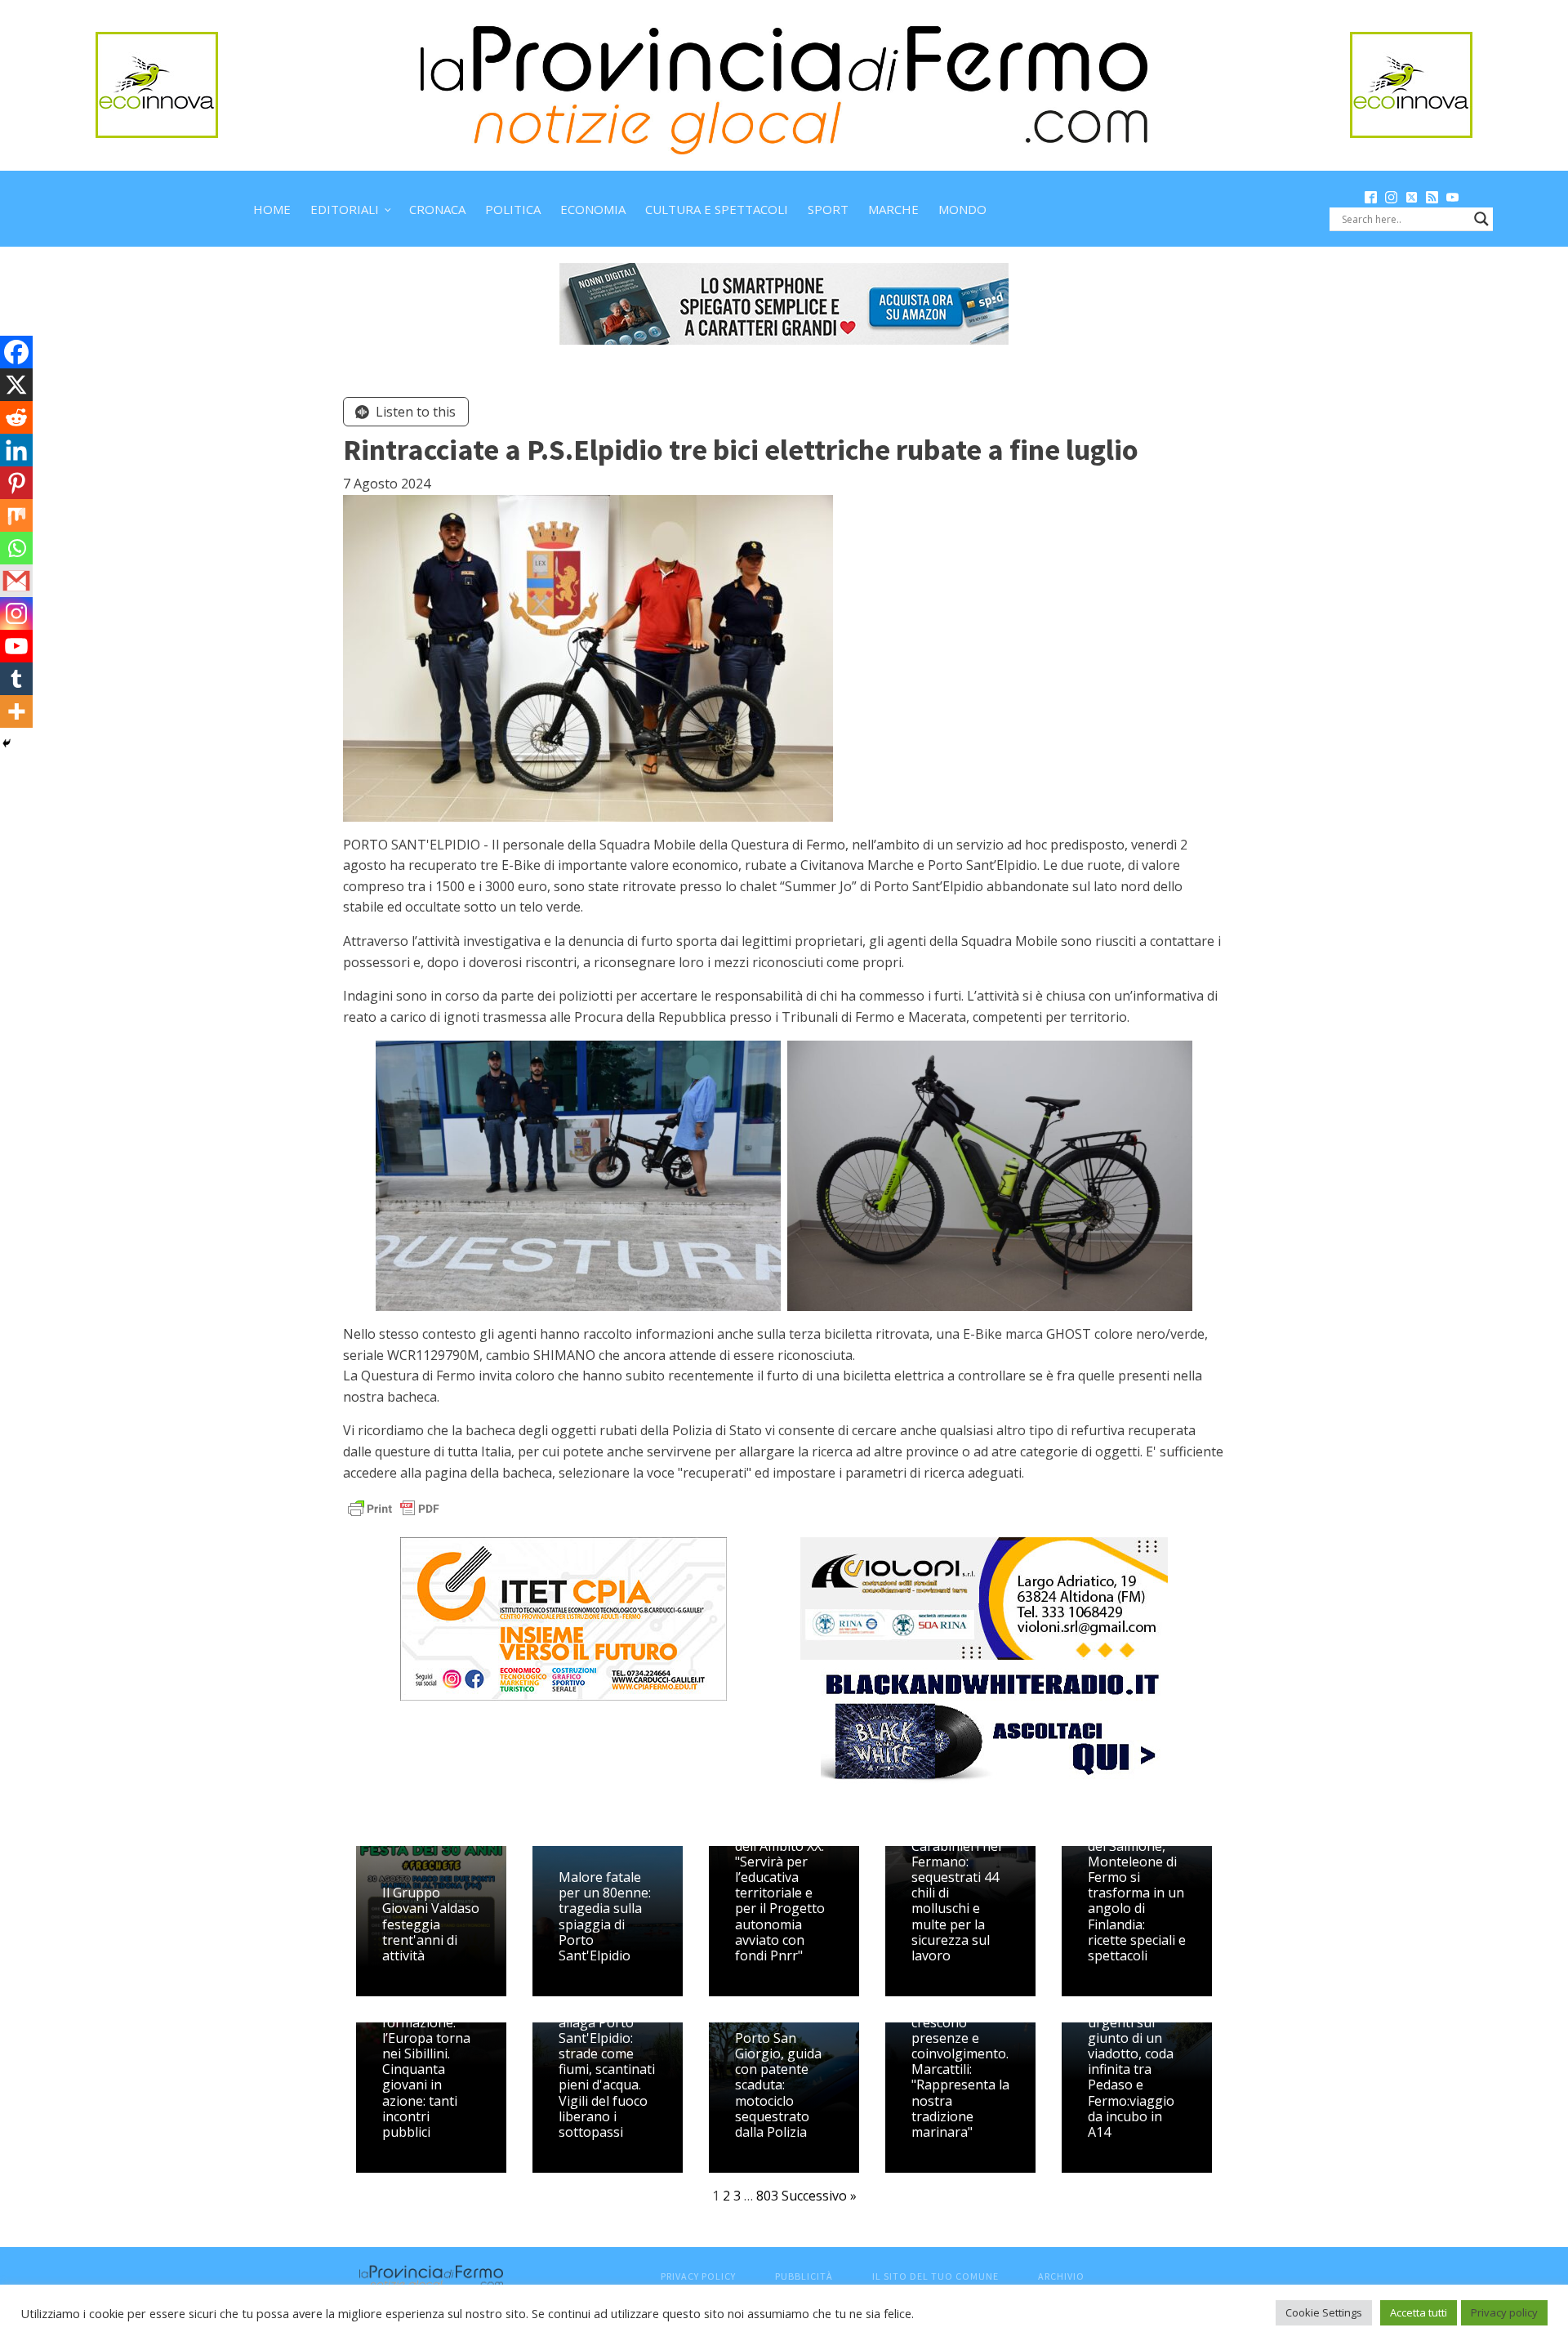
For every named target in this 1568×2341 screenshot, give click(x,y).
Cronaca (437, 209)
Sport (828, 209)
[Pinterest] (16, 483)
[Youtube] (16, 646)
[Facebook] (16, 352)
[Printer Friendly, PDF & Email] (394, 1507)
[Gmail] (16, 581)
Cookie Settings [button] (1324, 2312)
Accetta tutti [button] (1419, 2312)
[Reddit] (16, 417)
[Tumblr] (16, 679)
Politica (513, 209)
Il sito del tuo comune (935, 2276)
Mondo (962, 209)
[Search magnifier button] (1481, 219)
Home (272, 209)
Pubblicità (804, 2276)
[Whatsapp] (16, 548)
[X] (16, 385)
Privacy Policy (698, 2276)
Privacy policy (1504, 2312)
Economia (593, 209)
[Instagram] (16, 613)
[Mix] (16, 515)
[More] (16, 711)
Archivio (1061, 2276)
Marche (893, 209)
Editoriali (345, 209)
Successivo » (819, 2196)
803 (767, 2196)
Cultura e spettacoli (717, 209)
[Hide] (7, 743)
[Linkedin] (16, 450)
